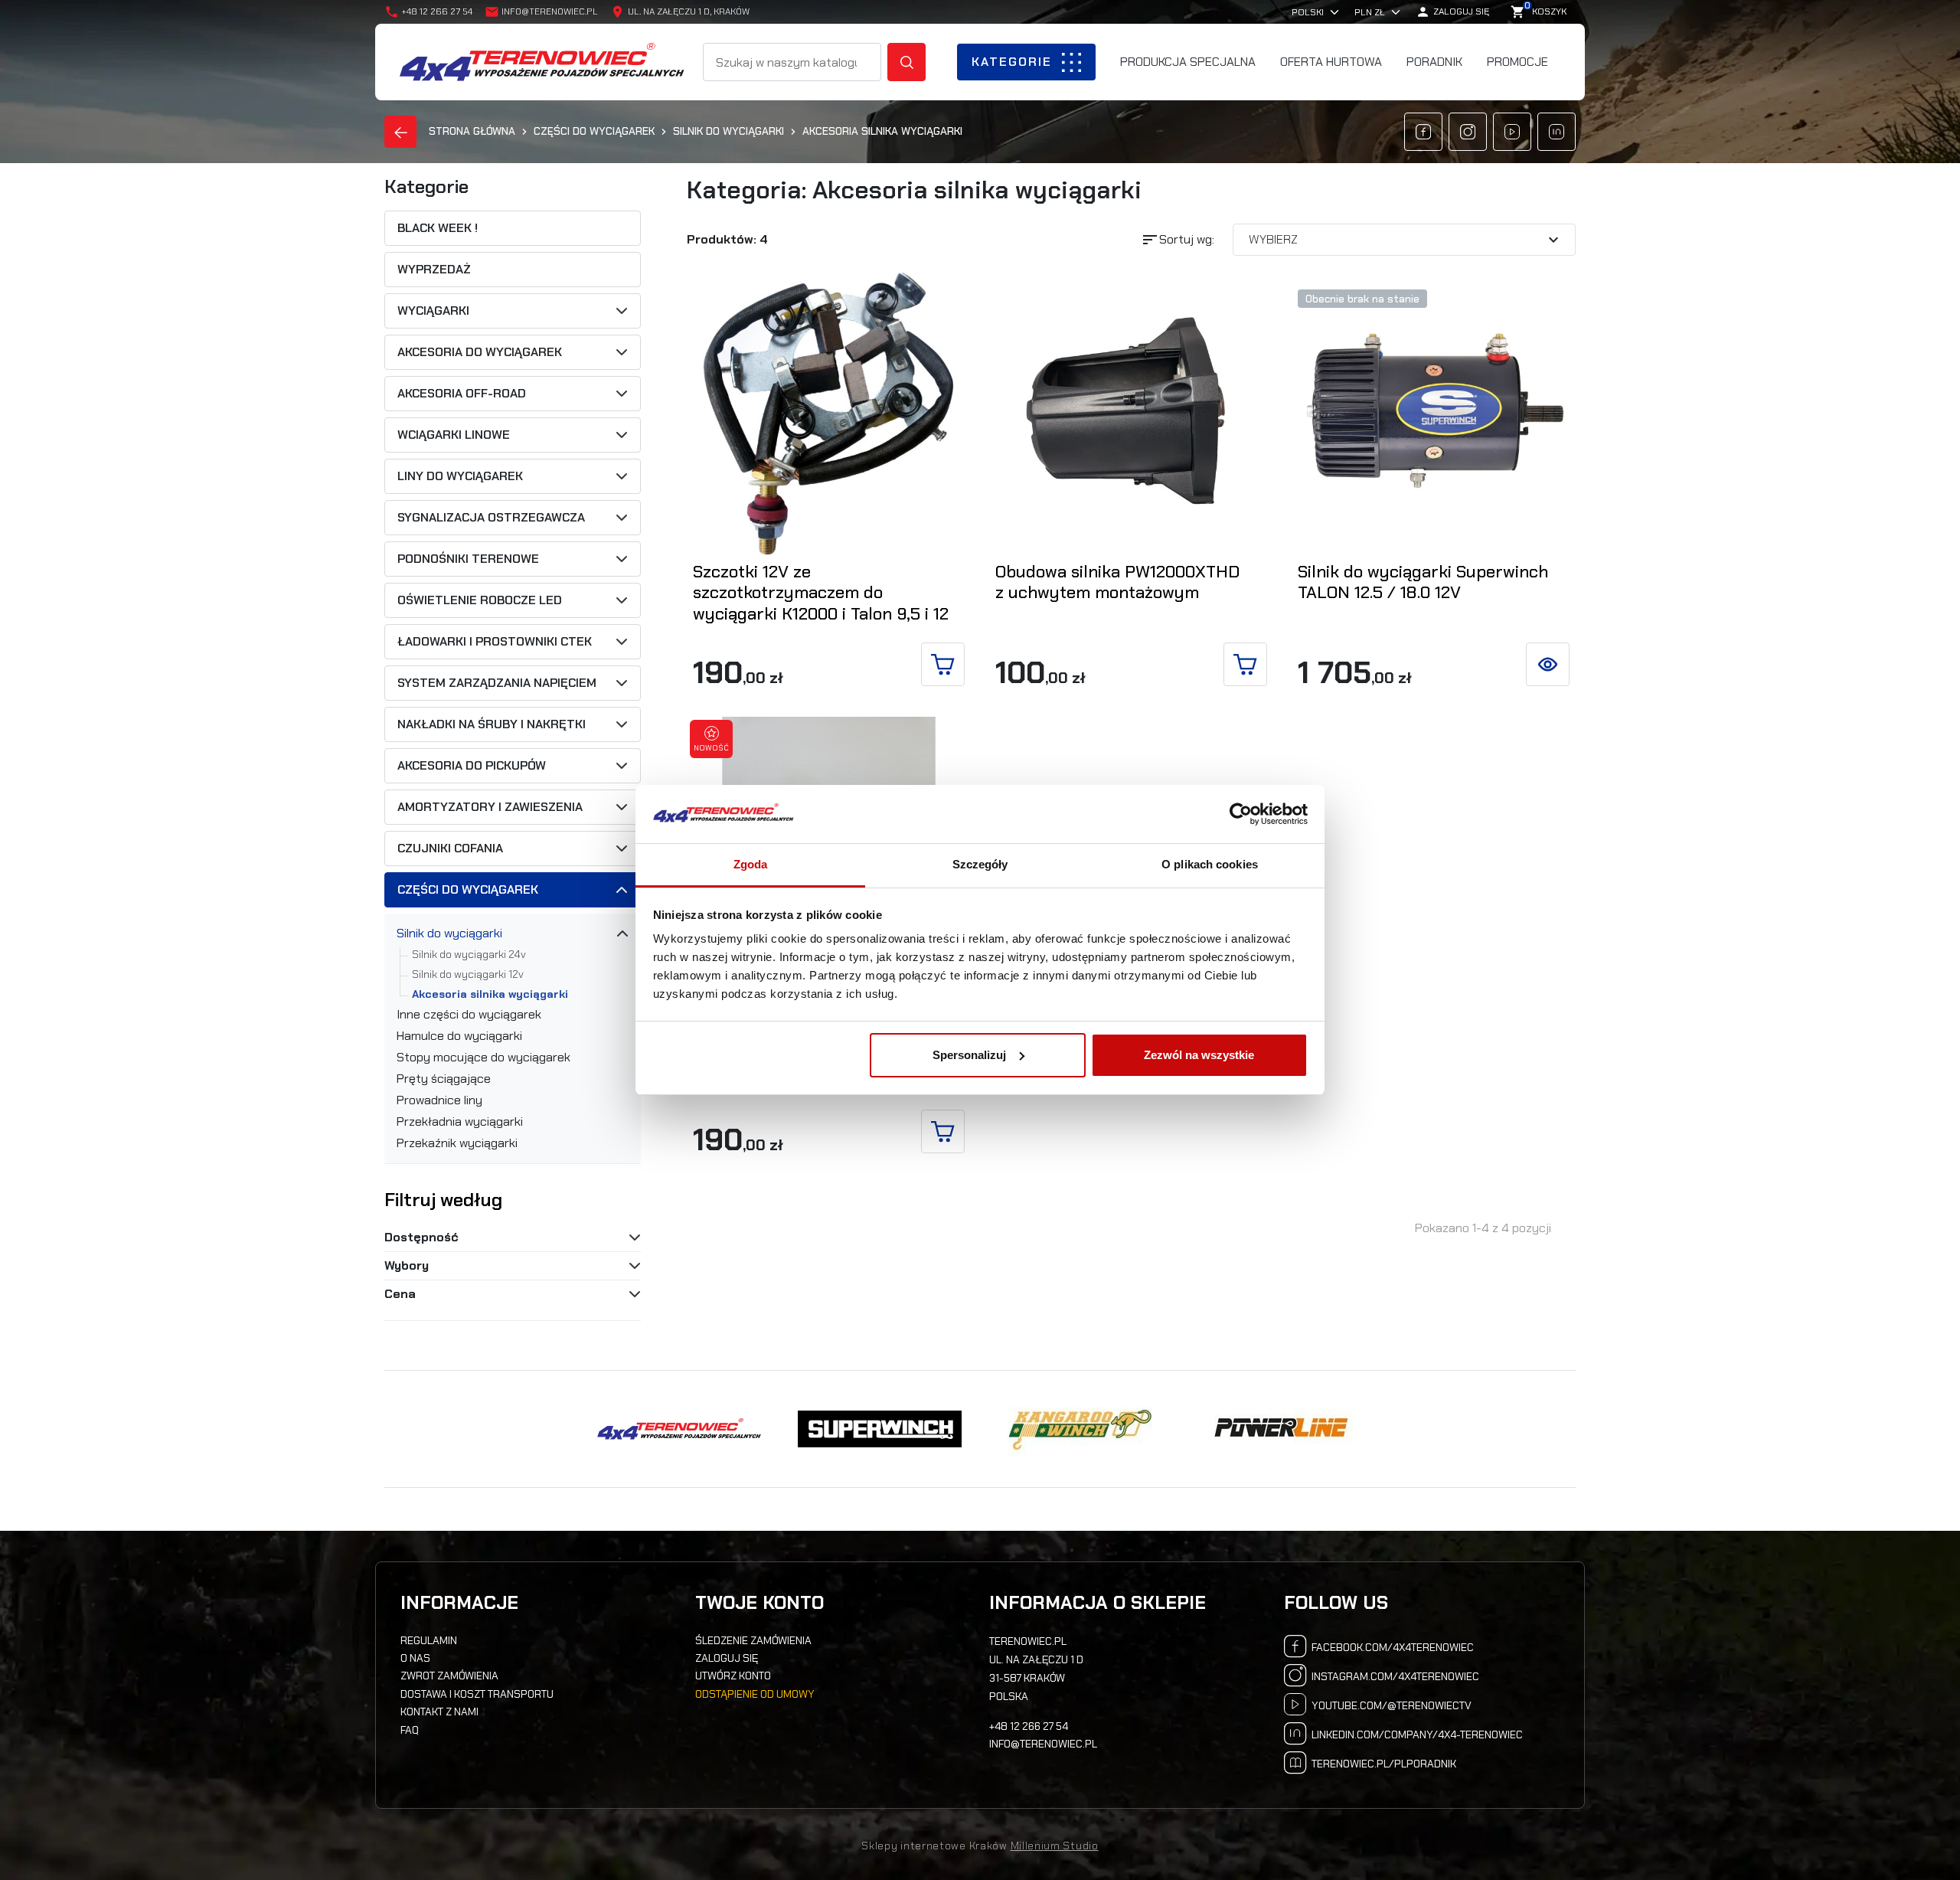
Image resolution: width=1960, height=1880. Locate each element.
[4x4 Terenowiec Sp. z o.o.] (679, 1429)
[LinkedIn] (1557, 132)
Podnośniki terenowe (468, 559)
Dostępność (421, 1237)
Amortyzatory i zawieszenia (490, 807)
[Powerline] (1281, 1429)
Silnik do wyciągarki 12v (468, 974)
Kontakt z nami (439, 1712)
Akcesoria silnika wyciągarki (490, 994)
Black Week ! (438, 228)
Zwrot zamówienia (449, 1676)
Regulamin (429, 1640)
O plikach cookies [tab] (1210, 864)
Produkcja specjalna (1188, 62)
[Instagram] (1468, 132)
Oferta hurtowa (1331, 62)
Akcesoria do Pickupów (472, 766)
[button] (1452, 12)
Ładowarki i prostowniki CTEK (495, 642)
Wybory (407, 1265)
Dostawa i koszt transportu (477, 1694)
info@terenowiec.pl (550, 11)
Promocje (1517, 62)
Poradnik (1434, 62)
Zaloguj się (727, 1658)
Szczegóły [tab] (980, 864)
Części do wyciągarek (468, 890)
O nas (415, 1658)
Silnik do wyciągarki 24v (469, 954)
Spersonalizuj (969, 1055)
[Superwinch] (880, 1429)
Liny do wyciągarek (460, 476)
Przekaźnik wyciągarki (457, 1143)
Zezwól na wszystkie (1199, 1055)
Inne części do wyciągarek (469, 1015)
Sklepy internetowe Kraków (934, 1846)
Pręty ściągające (444, 1079)
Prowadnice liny (439, 1100)
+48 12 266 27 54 (1029, 1726)
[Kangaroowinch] (1080, 1429)
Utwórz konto (733, 1676)
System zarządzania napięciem (497, 683)
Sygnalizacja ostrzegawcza (491, 518)
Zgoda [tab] (751, 864)
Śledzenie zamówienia (753, 1640)
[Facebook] (1423, 132)
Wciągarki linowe (454, 435)
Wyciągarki (433, 311)
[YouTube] (1512, 132)
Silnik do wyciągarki (449, 933)
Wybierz (1406, 240)
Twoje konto (759, 1603)
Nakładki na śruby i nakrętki (492, 724)
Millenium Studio (1055, 1846)
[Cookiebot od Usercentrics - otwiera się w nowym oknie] (1241, 814)
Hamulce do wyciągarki (459, 1036)
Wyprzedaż (434, 270)
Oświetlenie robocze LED (480, 600)
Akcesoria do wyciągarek (480, 352)
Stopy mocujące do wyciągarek (483, 1058)
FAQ (410, 1730)
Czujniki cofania (450, 848)
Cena (400, 1294)
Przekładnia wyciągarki (460, 1122)
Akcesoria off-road (462, 394)
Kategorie (1012, 62)
